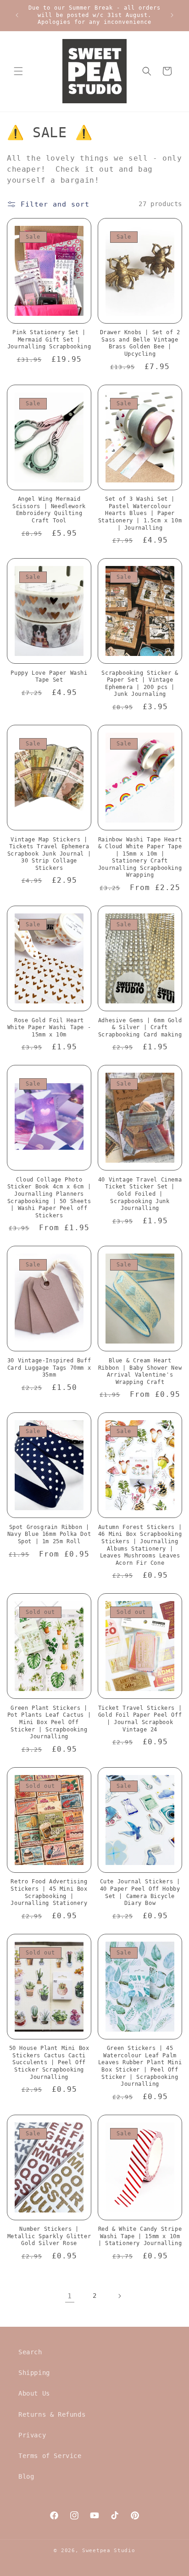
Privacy (32, 2435)
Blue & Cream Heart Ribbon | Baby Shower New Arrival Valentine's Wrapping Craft (140, 1371)
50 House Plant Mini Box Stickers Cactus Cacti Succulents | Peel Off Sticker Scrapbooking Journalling (49, 2062)
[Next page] (119, 2296)
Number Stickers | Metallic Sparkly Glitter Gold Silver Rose (49, 2236)
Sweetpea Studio (109, 2551)
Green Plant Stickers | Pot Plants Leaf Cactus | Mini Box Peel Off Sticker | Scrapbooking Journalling (49, 1722)
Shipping (34, 2373)
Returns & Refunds (52, 2414)
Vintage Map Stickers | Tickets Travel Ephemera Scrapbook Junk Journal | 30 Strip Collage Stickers (49, 854)
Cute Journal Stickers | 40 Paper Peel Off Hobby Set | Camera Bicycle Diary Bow (140, 1892)
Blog (26, 2476)
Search (30, 2352)
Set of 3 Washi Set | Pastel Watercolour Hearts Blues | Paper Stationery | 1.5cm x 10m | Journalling (140, 513)
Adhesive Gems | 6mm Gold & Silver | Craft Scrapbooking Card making (140, 1028)
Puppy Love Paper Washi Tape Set (49, 677)
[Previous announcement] (17, 15)
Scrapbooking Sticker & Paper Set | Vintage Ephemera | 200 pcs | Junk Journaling (140, 684)
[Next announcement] (172, 15)
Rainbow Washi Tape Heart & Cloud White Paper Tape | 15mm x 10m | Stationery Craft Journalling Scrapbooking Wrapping (140, 857)
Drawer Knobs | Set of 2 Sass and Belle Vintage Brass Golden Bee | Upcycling (140, 343)
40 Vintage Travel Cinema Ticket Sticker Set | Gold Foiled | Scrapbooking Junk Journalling (140, 1194)
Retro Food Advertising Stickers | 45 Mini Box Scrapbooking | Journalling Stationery (49, 1892)
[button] (18, 71)
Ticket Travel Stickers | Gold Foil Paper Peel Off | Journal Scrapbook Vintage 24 (140, 1719)
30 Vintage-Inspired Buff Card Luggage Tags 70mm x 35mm (49, 1368)
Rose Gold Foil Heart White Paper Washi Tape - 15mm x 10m (49, 1028)
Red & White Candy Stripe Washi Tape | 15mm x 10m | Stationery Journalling (140, 2236)
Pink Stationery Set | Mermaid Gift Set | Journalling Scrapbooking (49, 339)
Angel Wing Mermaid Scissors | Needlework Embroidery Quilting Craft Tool (49, 510)
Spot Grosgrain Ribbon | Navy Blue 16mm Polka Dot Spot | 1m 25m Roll (49, 1534)
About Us (34, 2393)
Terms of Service (50, 2456)
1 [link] (70, 2296)
